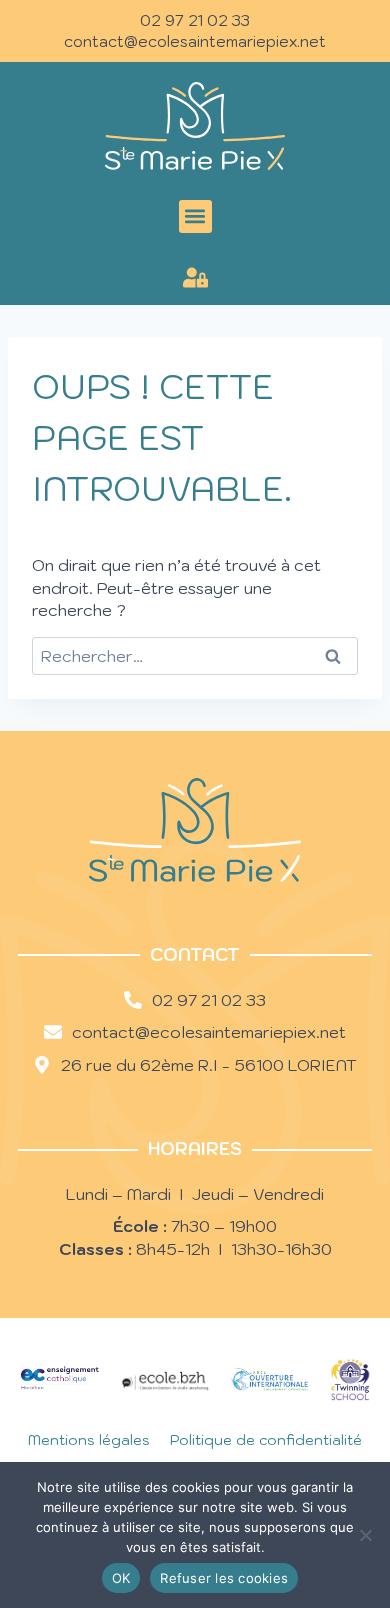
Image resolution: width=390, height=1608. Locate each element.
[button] (195, 216)
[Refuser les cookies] (365, 1535)
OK (121, 1578)
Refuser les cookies (224, 1578)
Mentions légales (89, 1440)
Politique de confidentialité (266, 1440)
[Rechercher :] (195, 656)
